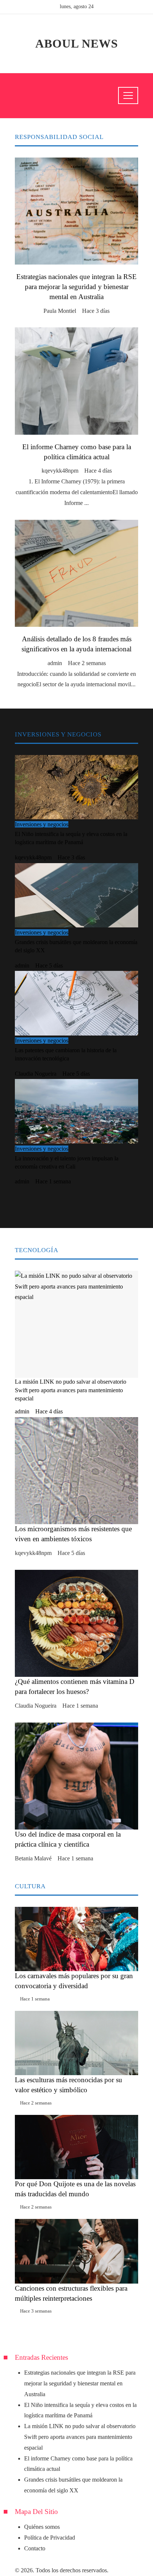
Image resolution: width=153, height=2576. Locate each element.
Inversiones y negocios (42, 824)
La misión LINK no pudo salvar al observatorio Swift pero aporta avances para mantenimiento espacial (80, 2437)
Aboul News (77, 43)
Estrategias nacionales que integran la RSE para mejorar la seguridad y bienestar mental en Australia (76, 287)
